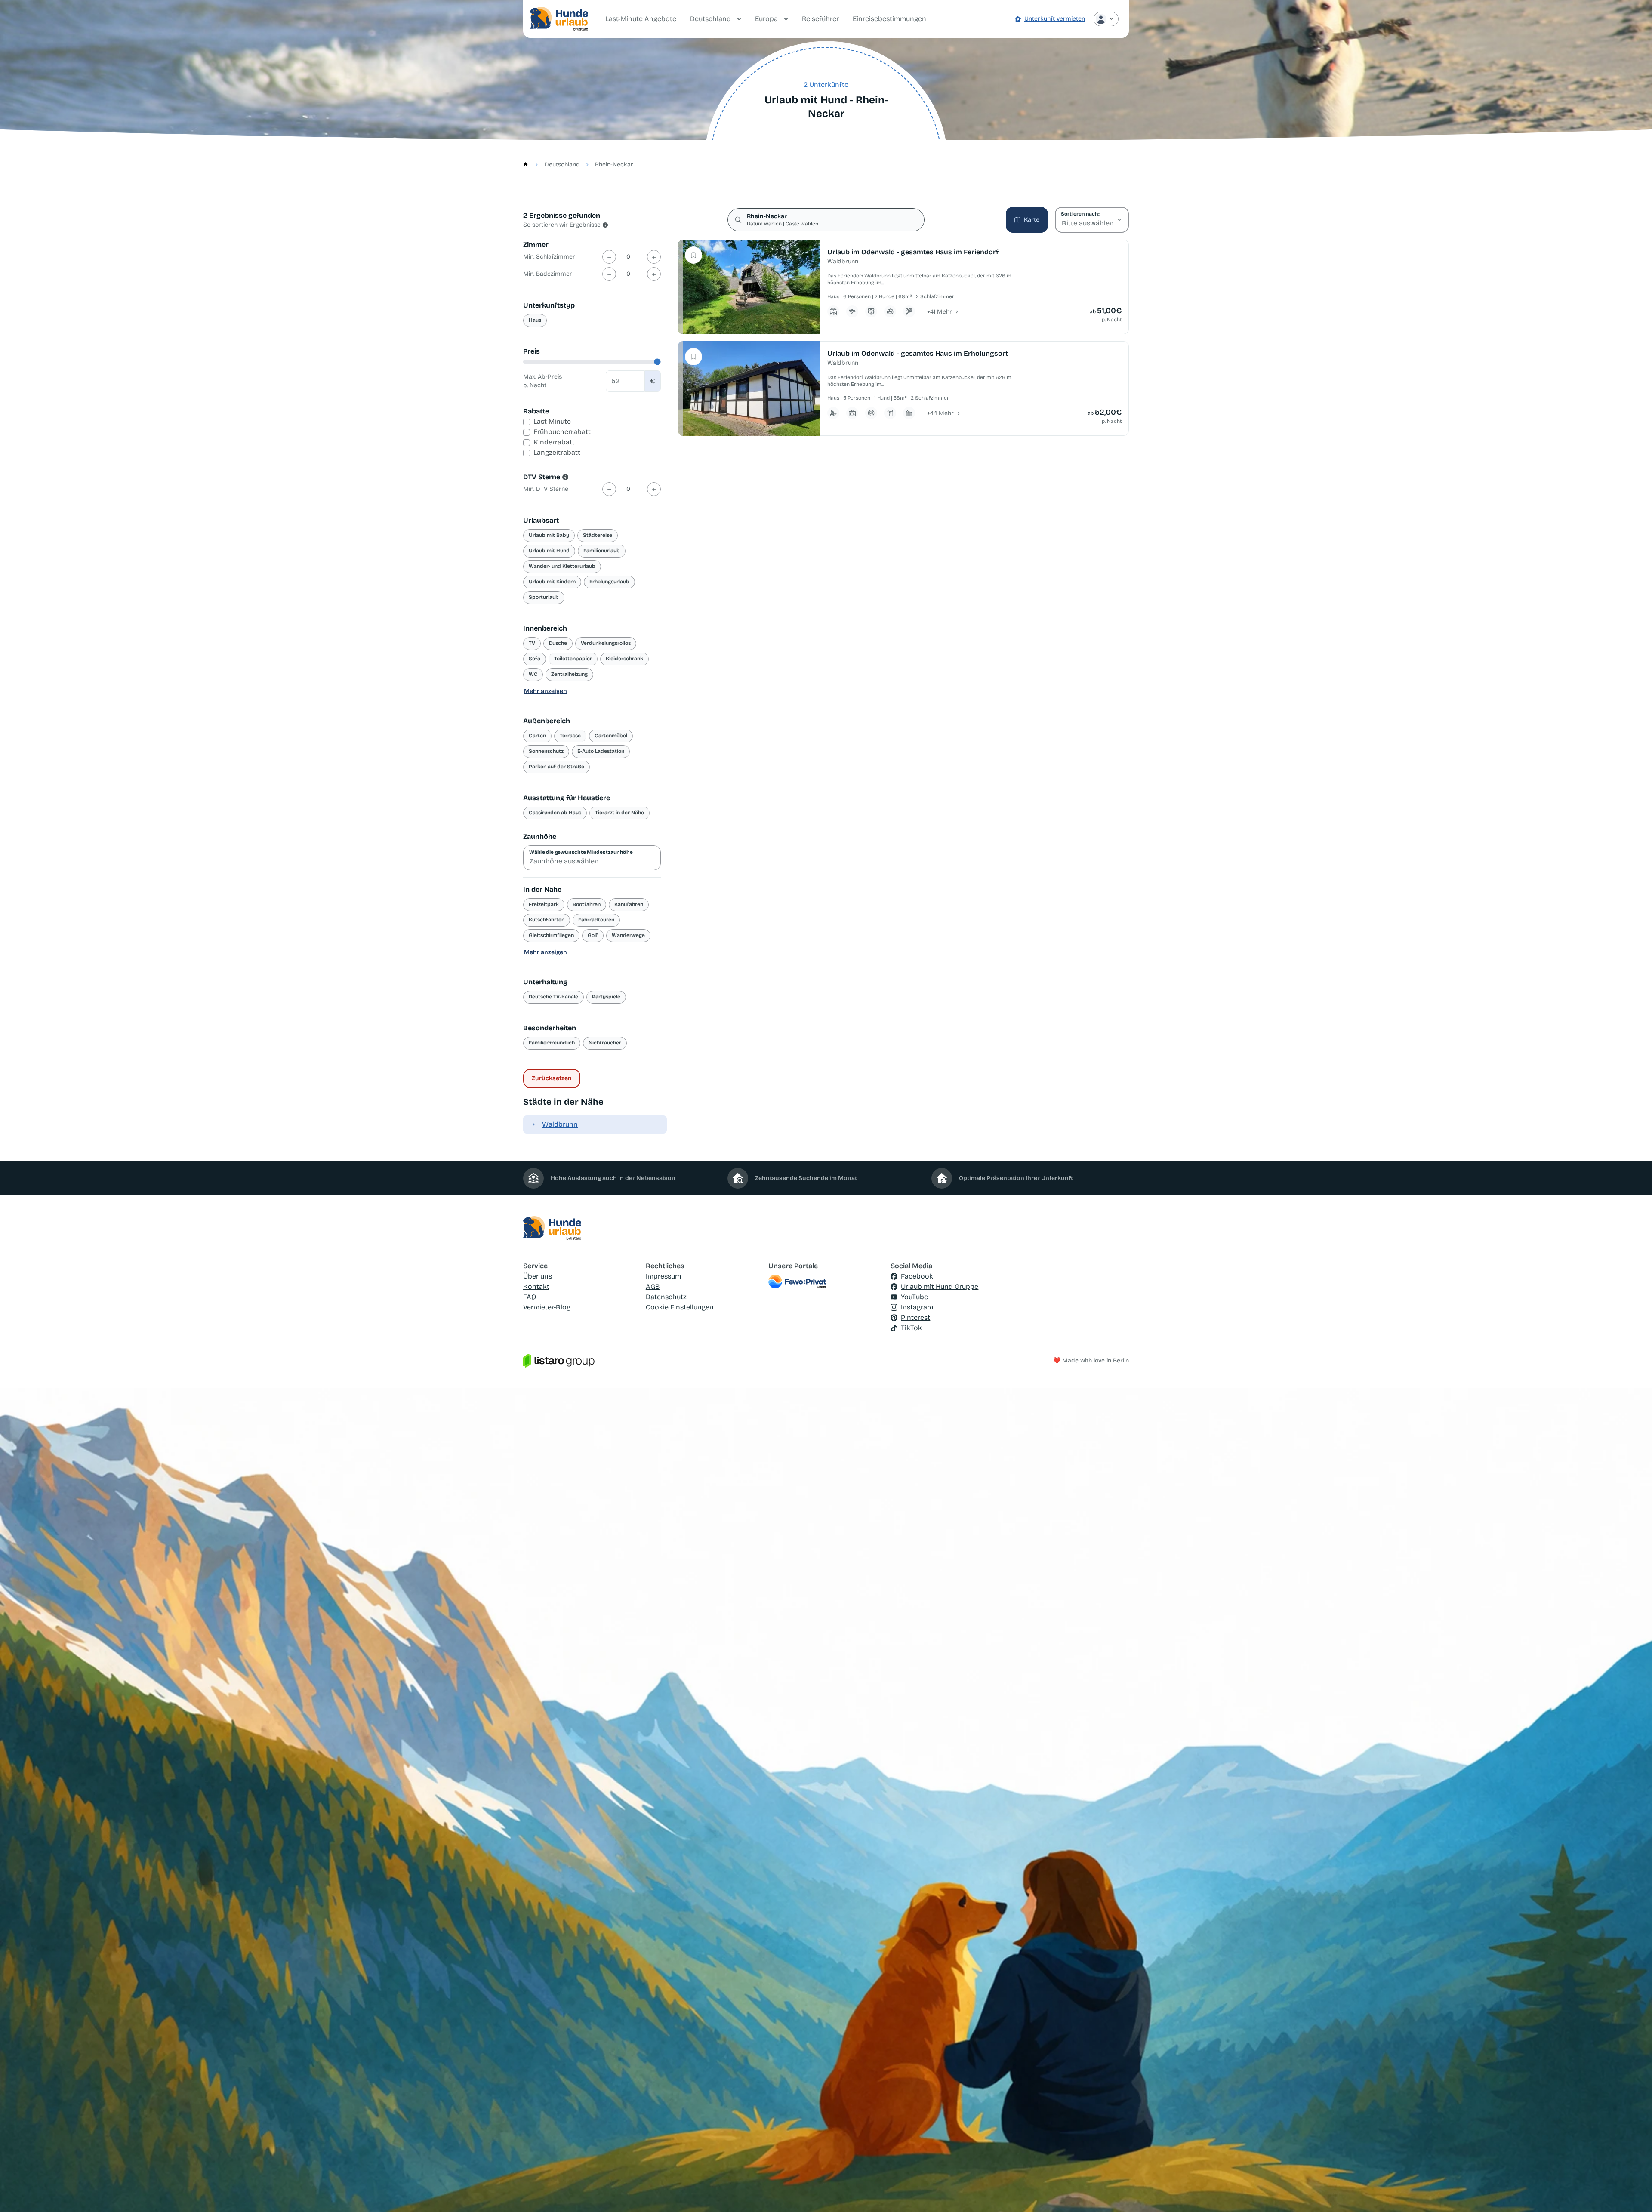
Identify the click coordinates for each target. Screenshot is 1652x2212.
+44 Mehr (940, 413)
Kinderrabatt (554, 442)
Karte (1032, 220)
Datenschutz (666, 1297)
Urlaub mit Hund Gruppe (940, 1286)
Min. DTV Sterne (546, 489)
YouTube (914, 1297)
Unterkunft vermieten (1055, 19)
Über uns (538, 1276)
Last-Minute (552, 421)
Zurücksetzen (552, 1078)
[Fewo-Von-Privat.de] (826, 1282)
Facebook (917, 1276)
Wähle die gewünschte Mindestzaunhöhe (581, 852)
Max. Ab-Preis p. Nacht (542, 381)
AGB (653, 1286)
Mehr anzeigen (546, 691)
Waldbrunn (560, 1124)
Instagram (917, 1307)
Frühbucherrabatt (562, 432)
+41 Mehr (940, 312)
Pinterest (915, 1317)
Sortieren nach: (1080, 214)
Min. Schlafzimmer (549, 257)
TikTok (911, 1328)
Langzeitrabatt (557, 452)
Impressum (663, 1276)
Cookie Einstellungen (680, 1307)
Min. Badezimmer (548, 274)
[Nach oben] (1633, 2193)
